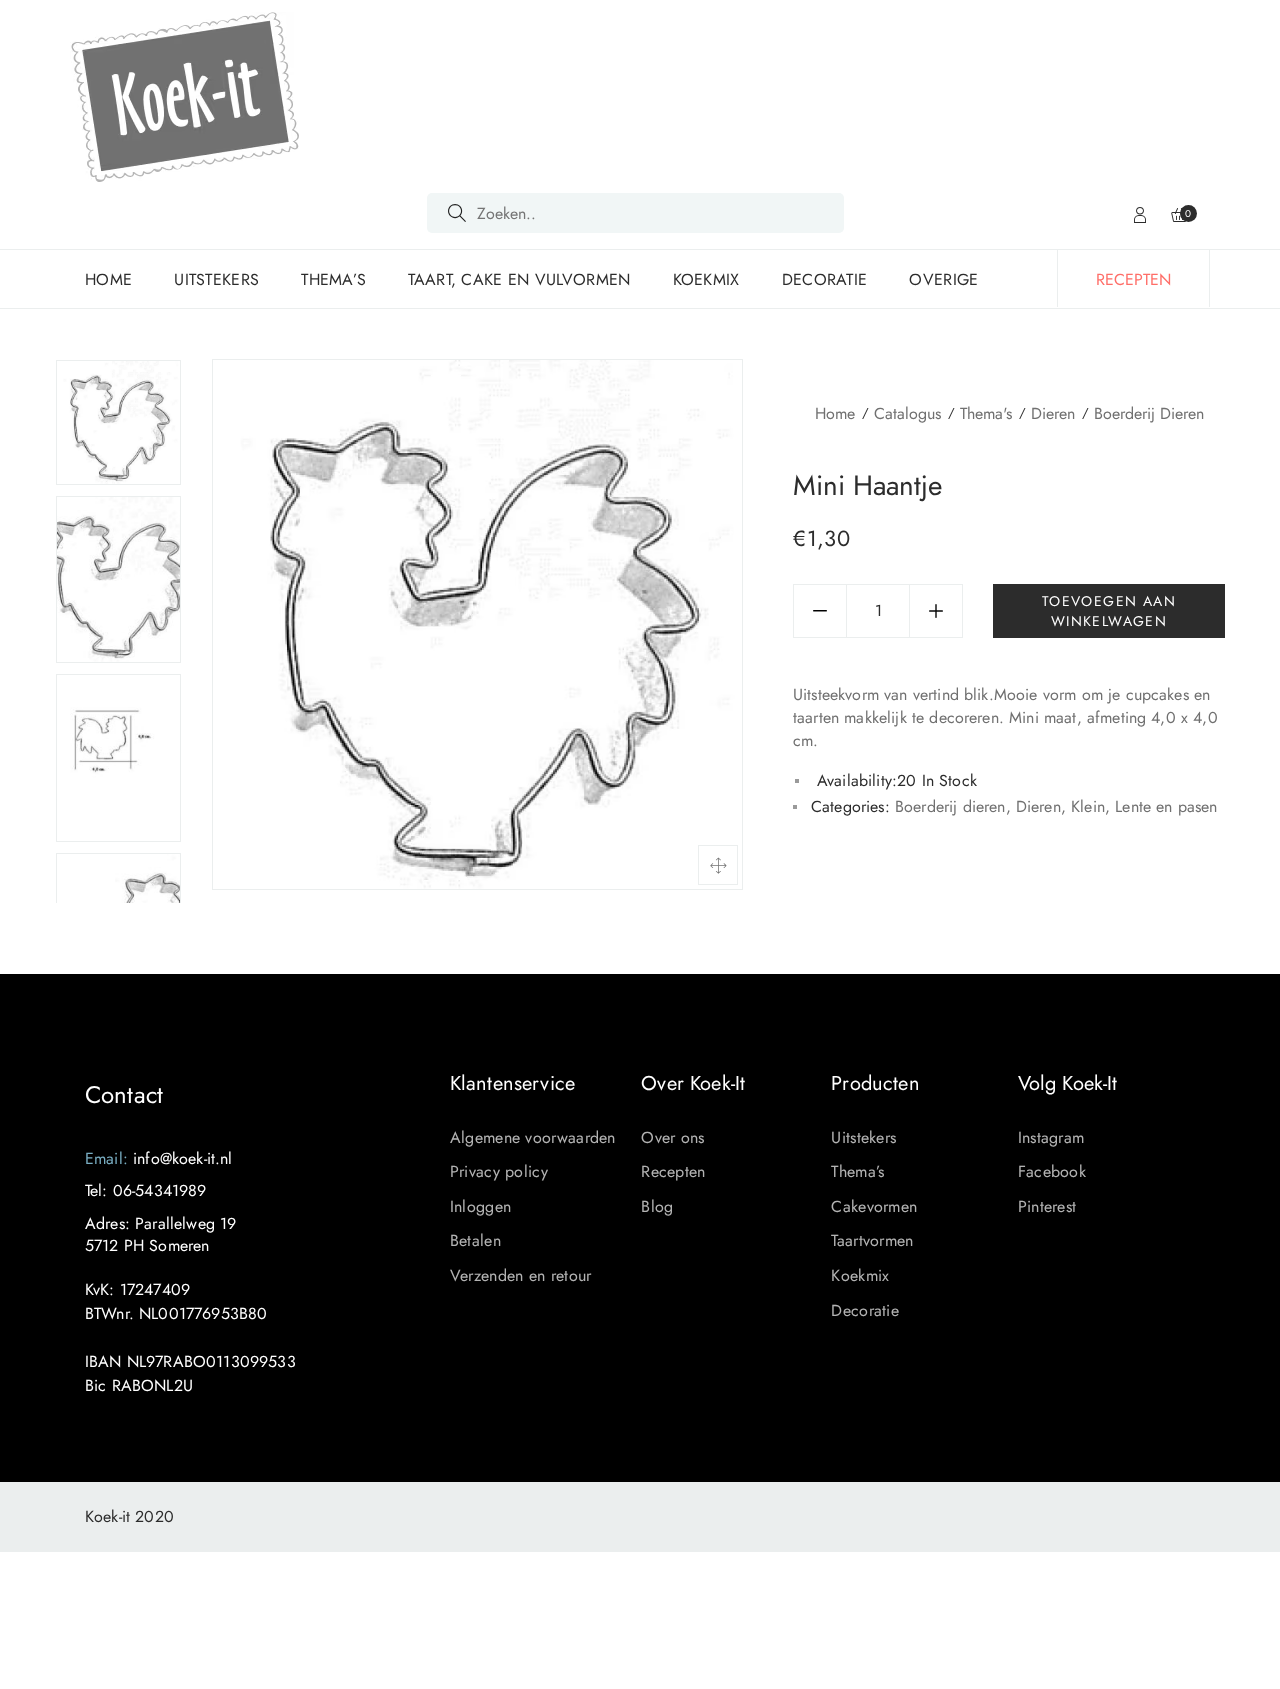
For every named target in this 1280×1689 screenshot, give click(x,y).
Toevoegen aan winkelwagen (1109, 611)
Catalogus (907, 413)
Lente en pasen (1166, 806)
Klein (1088, 806)
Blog (657, 1206)
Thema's (986, 413)
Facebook (1052, 1171)
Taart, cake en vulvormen (519, 279)
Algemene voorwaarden (533, 1137)
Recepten (673, 1171)
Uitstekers (216, 279)
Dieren (1053, 413)
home (108, 279)
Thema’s (333, 279)
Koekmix (706, 279)
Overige (943, 279)
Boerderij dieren (1149, 413)
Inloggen (480, 1206)
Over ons (672, 1137)
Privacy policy (499, 1171)
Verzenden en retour (521, 1275)
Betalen (475, 1240)
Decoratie (825, 279)
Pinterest (1047, 1206)
